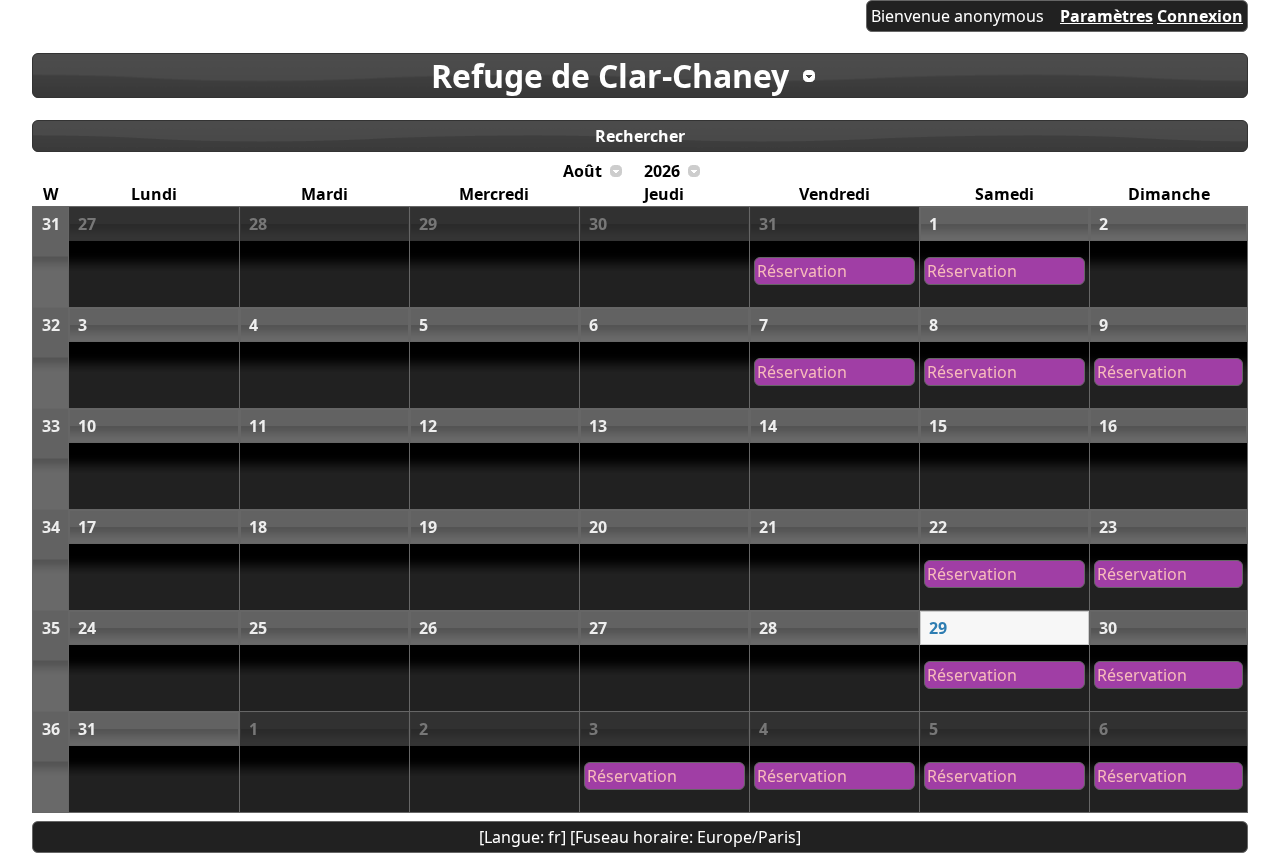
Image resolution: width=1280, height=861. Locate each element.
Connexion (1200, 16)
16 (1108, 426)
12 (428, 426)
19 (428, 527)
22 (938, 527)
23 (1108, 527)
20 (598, 527)
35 (51, 628)
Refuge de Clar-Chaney (610, 75)
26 (428, 628)
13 (598, 426)
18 (258, 527)
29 (428, 224)
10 (87, 426)
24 (87, 628)
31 (51, 224)
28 (258, 224)
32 (51, 325)
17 (87, 527)
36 (51, 729)
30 (598, 224)
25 (258, 628)
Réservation (802, 271)
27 (87, 224)
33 (51, 426)
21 (768, 527)
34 (51, 527)
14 (768, 426)
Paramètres (1106, 16)
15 (938, 426)
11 (258, 426)
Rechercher (640, 136)
